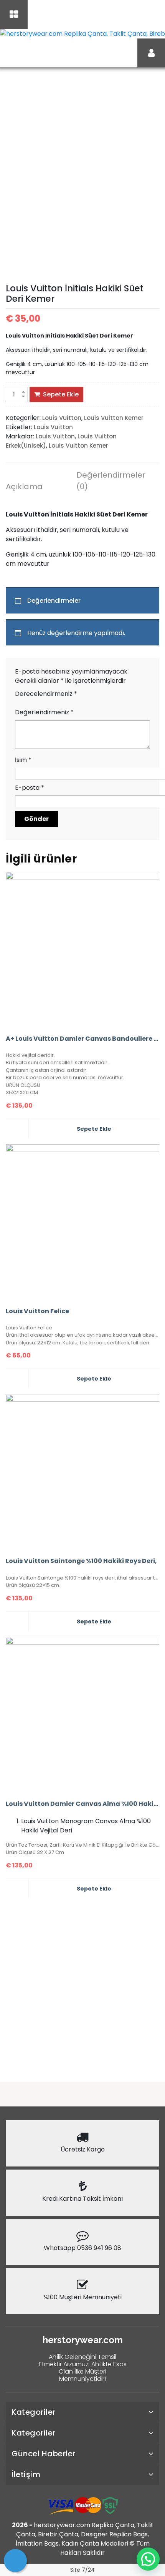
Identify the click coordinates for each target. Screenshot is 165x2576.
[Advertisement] (82, 1987)
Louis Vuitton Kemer (114, 418)
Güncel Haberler (44, 2454)
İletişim (26, 2474)
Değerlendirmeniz (44, 712)
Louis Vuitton (62, 418)
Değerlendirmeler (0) (107, 481)
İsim (23, 760)
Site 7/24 (82, 2570)
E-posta (30, 788)
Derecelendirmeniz (46, 694)
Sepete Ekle (61, 394)
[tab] (36, 488)
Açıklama (24, 486)
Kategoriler (34, 2412)
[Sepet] (15, 2561)
